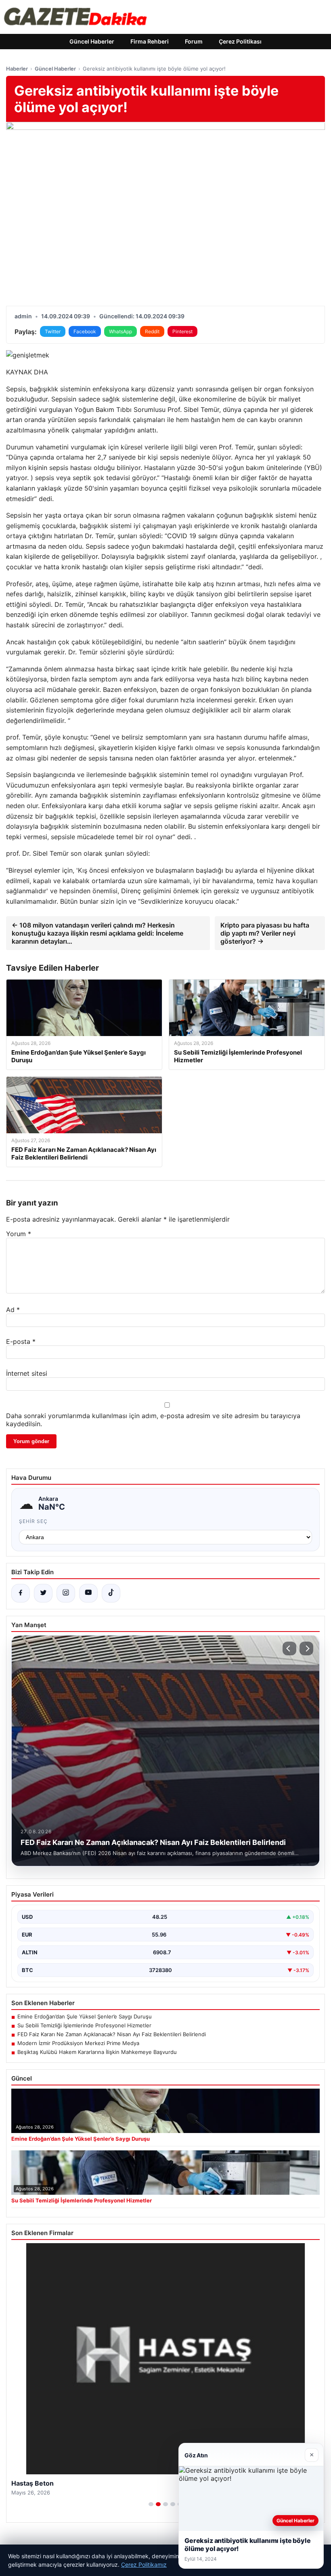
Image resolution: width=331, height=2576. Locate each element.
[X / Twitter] (43, 1593)
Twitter (53, 331)
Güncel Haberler (92, 41)
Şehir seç (33, 1521)
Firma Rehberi (150, 41)
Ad (13, 1310)
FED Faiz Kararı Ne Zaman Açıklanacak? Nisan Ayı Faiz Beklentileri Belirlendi (112, 2034)
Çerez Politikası (240, 41)
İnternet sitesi (27, 1373)
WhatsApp (120, 331)
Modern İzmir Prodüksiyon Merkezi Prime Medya (78, 2043)
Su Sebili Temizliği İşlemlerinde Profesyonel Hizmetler (84, 2025)
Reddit (152, 331)
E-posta (21, 1341)
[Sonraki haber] (306, 1648)
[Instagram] (66, 1593)
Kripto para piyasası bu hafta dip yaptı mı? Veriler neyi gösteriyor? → (265, 933)
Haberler (17, 69)
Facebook (85, 331)
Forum (194, 41)
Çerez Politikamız (144, 2565)
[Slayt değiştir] (151, 2504)
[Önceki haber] (289, 1648)
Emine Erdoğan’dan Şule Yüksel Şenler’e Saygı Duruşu (85, 2016)
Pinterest (182, 331)
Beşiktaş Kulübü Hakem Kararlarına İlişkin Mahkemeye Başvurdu (97, 2052)
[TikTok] (111, 1593)
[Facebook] (21, 1593)
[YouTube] (88, 1593)
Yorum (19, 1234)
